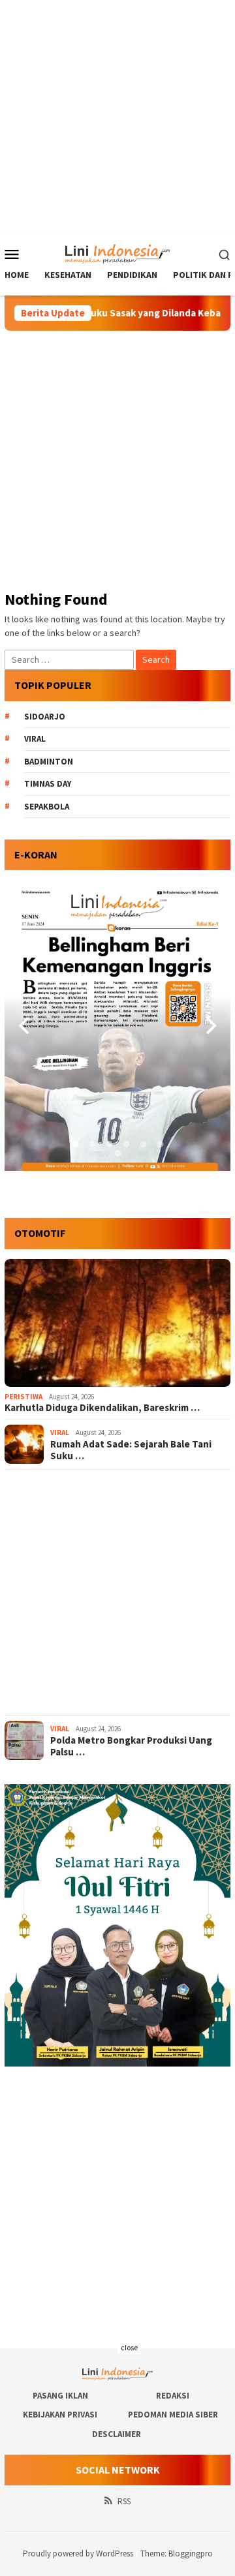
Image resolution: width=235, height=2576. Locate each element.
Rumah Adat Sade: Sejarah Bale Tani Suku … (131, 1450)
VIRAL (60, 1432)
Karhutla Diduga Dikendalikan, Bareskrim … (102, 1408)
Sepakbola (47, 807)
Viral (35, 739)
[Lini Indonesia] (118, 252)
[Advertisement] (117, 117)
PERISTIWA (23, 1397)
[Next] (210, 1025)
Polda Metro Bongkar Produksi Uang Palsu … (131, 1746)
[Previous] (25, 1025)
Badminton (49, 762)
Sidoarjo (45, 717)
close (129, 2347)
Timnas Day (48, 784)
